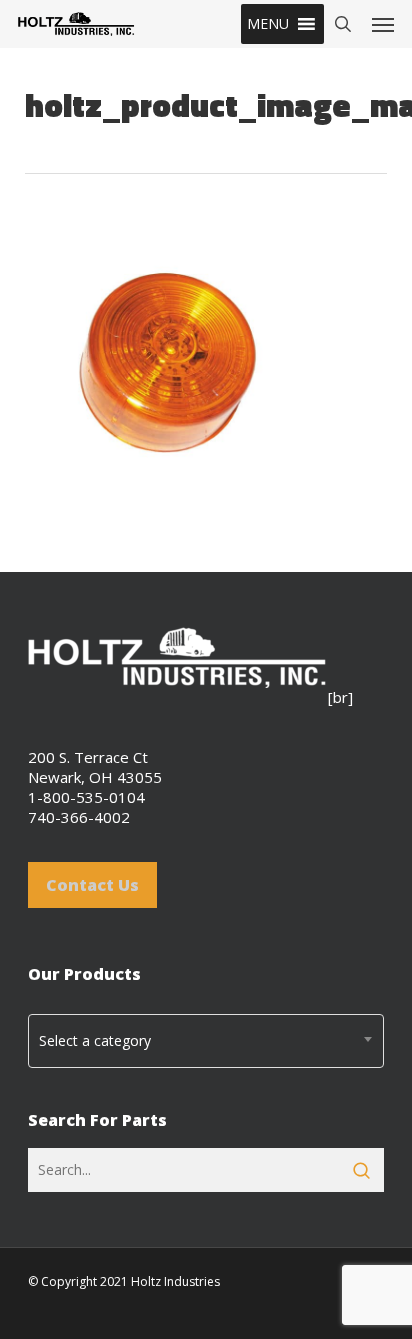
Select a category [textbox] (95, 1040)
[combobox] (206, 1041)
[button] (268, 24)
